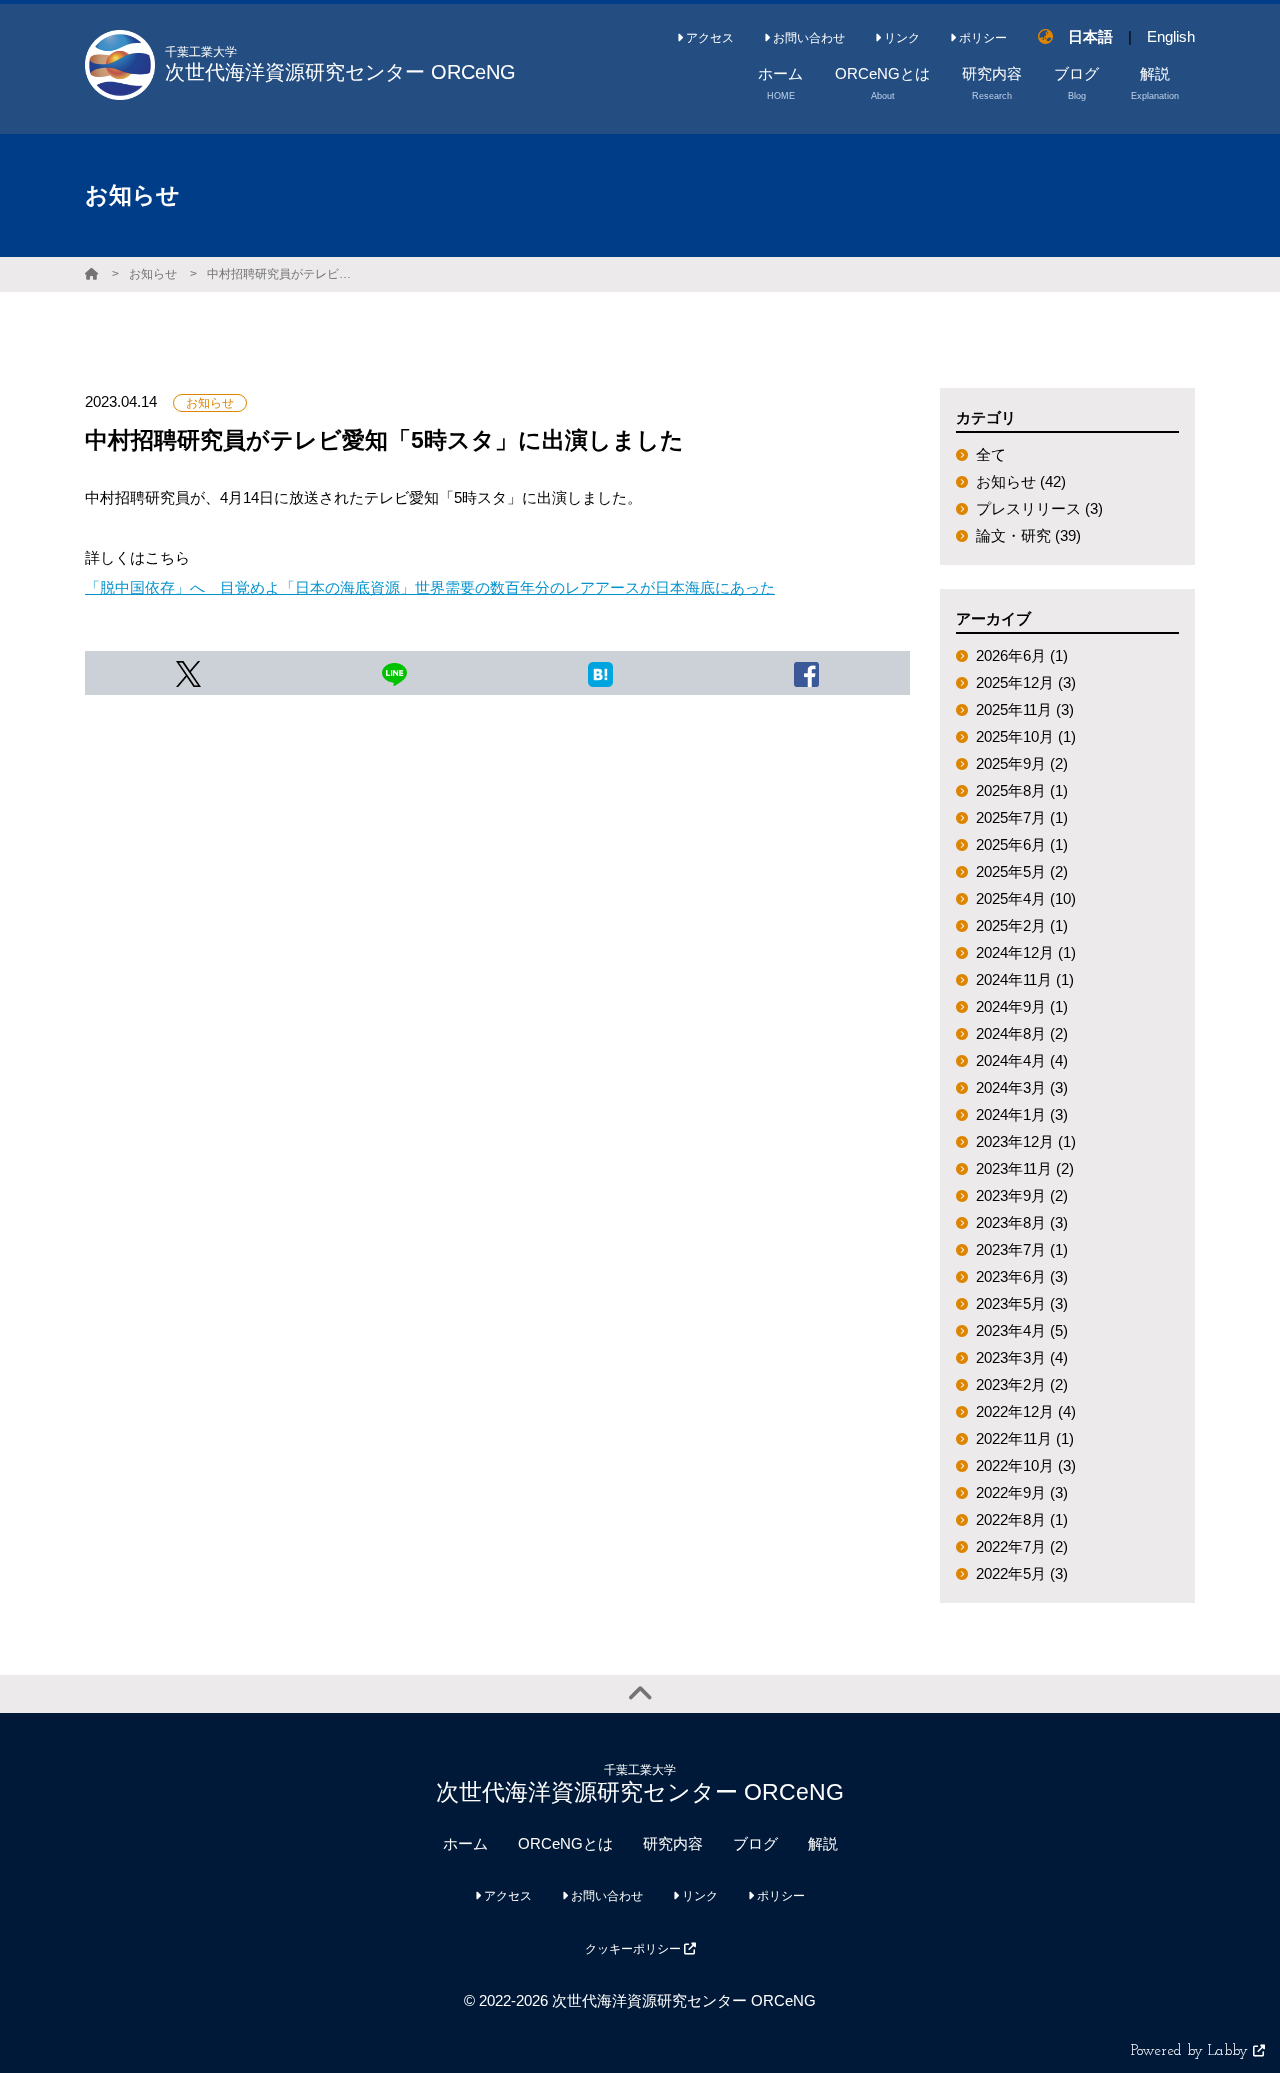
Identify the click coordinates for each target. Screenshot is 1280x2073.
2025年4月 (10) (1026, 898)
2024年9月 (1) (1022, 1006)
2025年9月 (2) (1022, 763)
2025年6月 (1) (1022, 844)
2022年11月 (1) (1025, 1438)
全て (991, 454)
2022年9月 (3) (1022, 1492)
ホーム (465, 1843)
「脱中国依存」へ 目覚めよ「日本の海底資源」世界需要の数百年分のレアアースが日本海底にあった (430, 587)
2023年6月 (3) (1022, 1276)
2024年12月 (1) (1026, 952)
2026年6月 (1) (1022, 655)
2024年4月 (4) (1022, 1060)
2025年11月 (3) (1025, 709)
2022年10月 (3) (1026, 1465)
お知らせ (153, 274)
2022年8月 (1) (1022, 1519)
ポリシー (981, 38)
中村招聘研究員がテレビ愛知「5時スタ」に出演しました (282, 274)
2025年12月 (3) (1026, 682)
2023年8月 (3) (1022, 1222)
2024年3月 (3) (1022, 1087)
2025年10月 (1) (1026, 736)
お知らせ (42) (1021, 481)
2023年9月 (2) (1022, 1195)
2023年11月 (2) (1025, 1168)
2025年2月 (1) (1022, 925)
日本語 (1090, 36)
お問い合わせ (807, 38)
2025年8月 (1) (1022, 790)
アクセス (708, 38)
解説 (823, 1843)
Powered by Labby (1192, 2051)
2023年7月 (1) (1022, 1249)
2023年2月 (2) (1022, 1384)
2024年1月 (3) (1022, 1114)
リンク (900, 38)
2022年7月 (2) (1022, 1546)
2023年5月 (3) (1022, 1303)
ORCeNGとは (565, 1843)
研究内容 (673, 1843)
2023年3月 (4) (1022, 1357)
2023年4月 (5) (1022, 1330)
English (1171, 36)
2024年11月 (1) (1025, 979)
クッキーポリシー (634, 1949)
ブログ (755, 1843)
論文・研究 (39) (1028, 535)
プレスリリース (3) (1039, 508)
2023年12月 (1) (1026, 1141)
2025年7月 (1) (1022, 817)
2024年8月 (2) (1022, 1033)
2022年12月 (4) (1026, 1411)
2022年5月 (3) (1022, 1573)
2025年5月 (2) (1022, 871)
